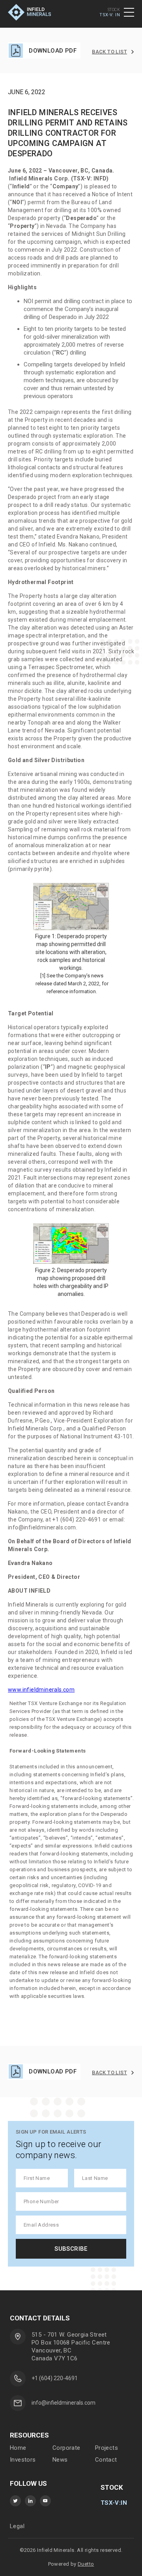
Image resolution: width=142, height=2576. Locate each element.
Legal (17, 2526)
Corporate (66, 2448)
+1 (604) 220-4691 (55, 2378)
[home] (35, 12)
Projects (106, 2448)
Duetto (86, 2564)
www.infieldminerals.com (41, 1690)
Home (18, 2448)
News (60, 2460)
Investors (23, 2460)
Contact (106, 2460)
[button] (129, 12)
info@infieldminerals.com (64, 2403)
